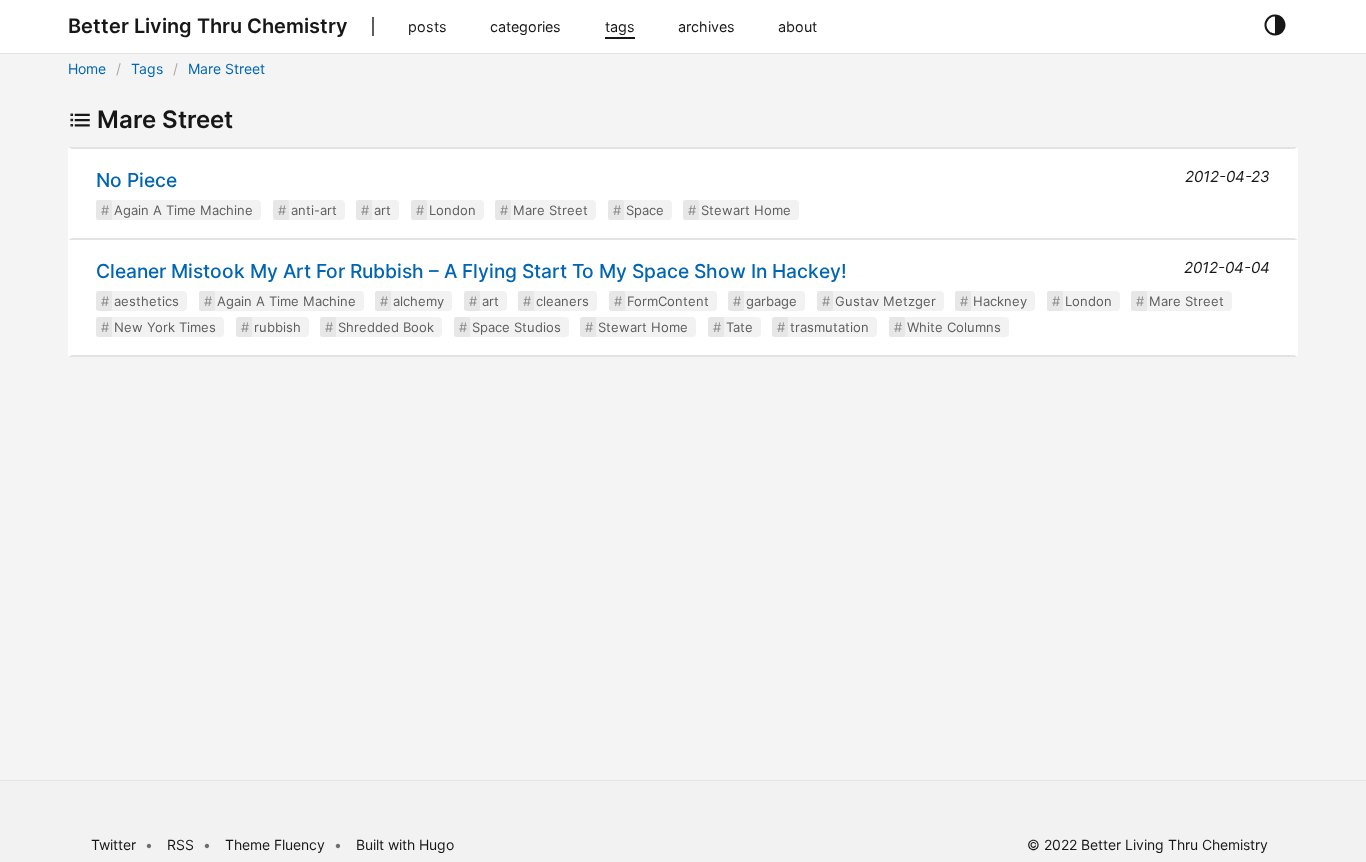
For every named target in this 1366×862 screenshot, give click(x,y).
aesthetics (146, 301)
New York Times (165, 327)
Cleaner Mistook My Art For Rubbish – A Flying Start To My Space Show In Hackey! (471, 271)
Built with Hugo (405, 844)
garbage (771, 301)
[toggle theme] (1274, 26)
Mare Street (226, 68)
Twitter (113, 844)
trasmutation (829, 327)
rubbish (277, 327)
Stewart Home (746, 210)
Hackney (1000, 301)
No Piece (136, 180)
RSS (180, 844)
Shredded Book (386, 327)
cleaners (562, 301)
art (382, 210)
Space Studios (516, 327)
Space (645, 210)
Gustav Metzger (885, 301)
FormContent (668, 301)
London (452, 210)
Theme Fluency (277, 844)
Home (87, 68)
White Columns (954, 327)
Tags (147, 68)
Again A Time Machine (183, 210)
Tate (739, 327)
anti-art (314, 210)
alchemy (418, 301)
